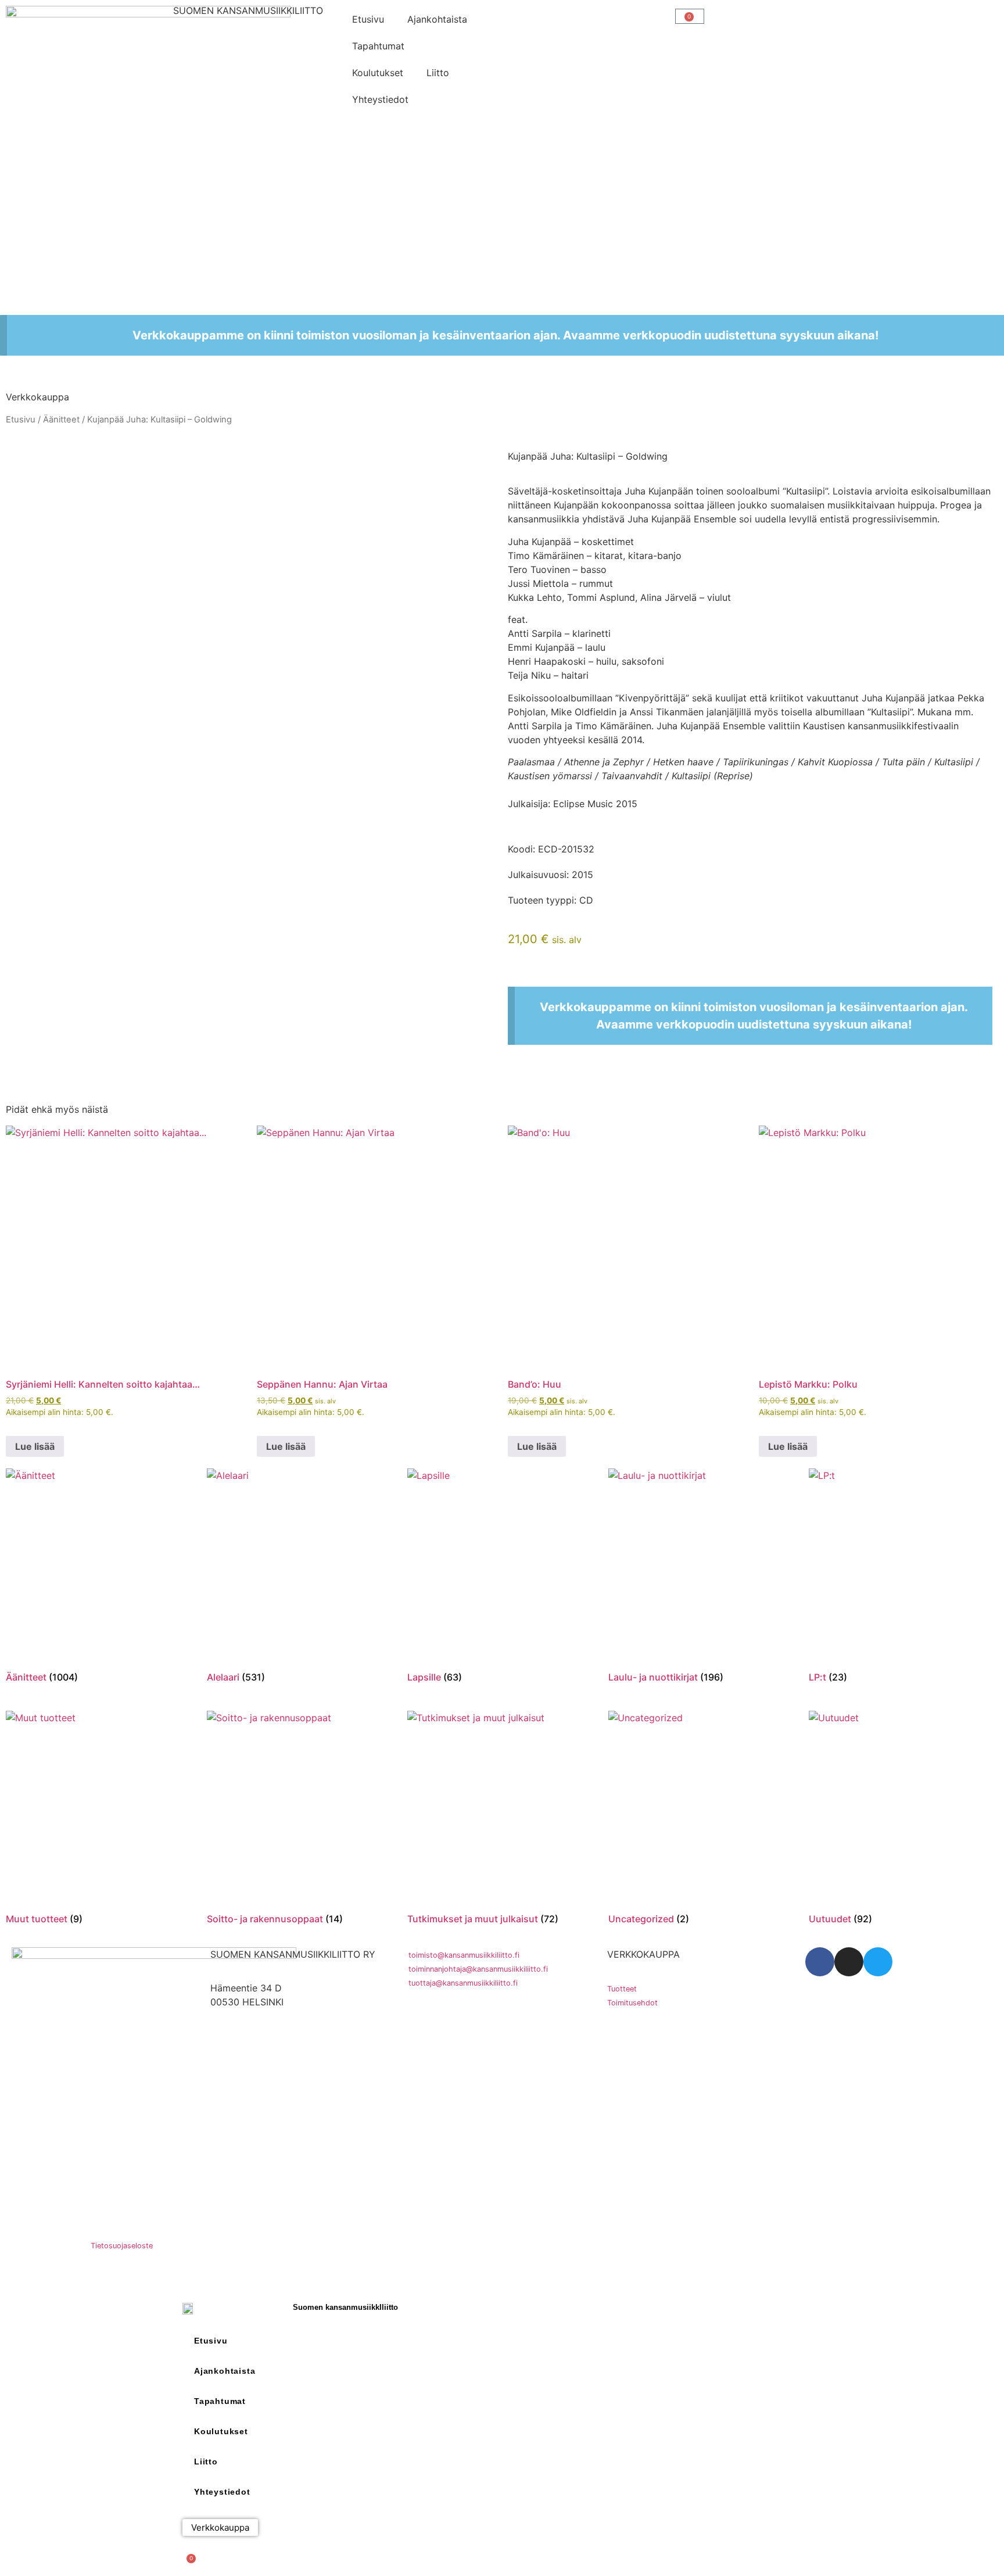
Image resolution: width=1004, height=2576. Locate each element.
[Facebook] (820, 1962)
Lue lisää (35, 1446)
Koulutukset (378, 73)
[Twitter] (878, 1962)
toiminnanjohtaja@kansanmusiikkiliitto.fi (478, 1969)
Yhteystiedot (380, 99)
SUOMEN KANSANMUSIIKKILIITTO (248, 10)
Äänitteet (61, 420)
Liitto (438, 73)
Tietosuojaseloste (122, 2246)
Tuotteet (622, 1989)
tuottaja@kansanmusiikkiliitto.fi (463, 1983)
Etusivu (368, 19)
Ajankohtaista (437, 19)
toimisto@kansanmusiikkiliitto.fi (464, 1955)
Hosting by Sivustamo (44, 2246)
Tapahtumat (378, 46)
